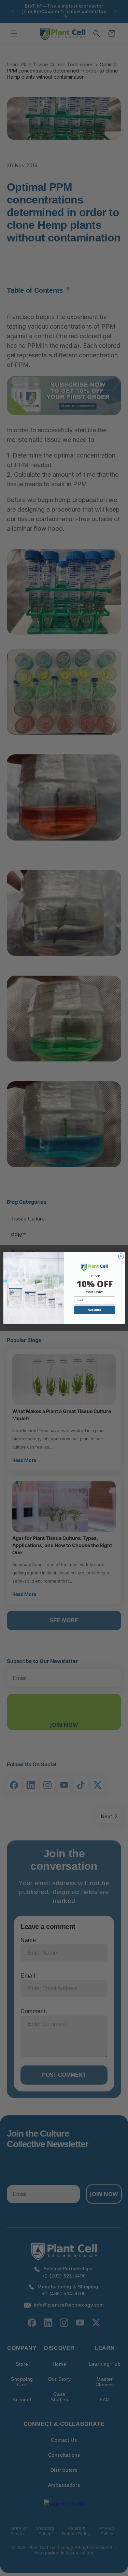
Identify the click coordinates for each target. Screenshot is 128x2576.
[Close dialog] (121, 1256)
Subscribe (94, 1310)
